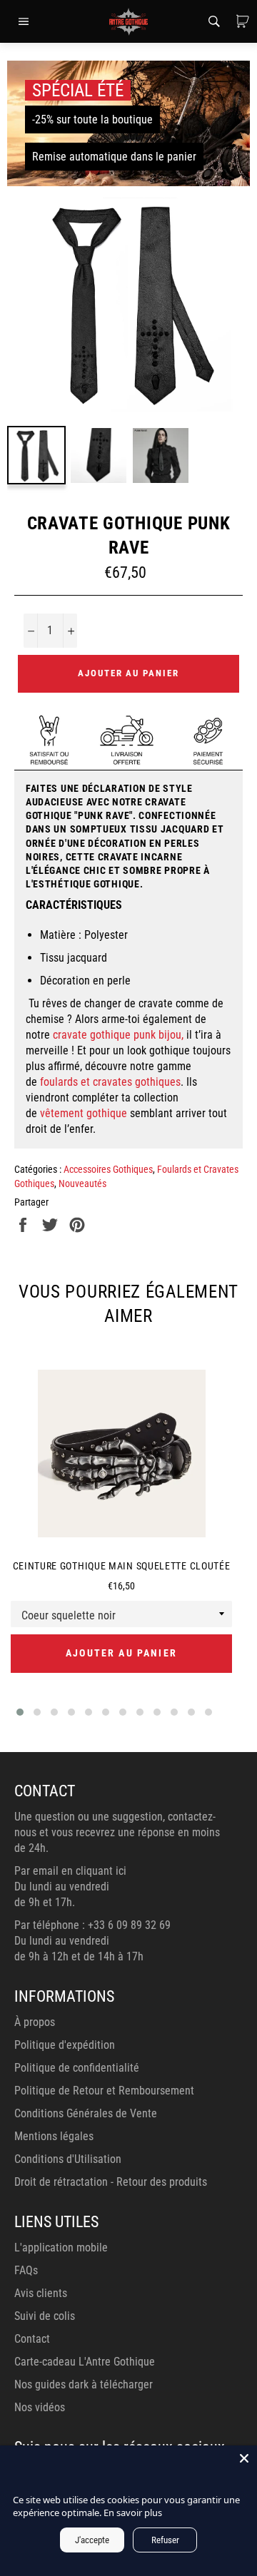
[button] (20, 1712)
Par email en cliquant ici (70, 1871)
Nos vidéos (40, 2407)
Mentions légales (54, 2136)
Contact (32, 2339)
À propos (35, 2022)
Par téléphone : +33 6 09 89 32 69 (92, 1925)
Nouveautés (82, 1183)
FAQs (26, 2270)
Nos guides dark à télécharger (84, 2384)
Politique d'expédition (65, 2045)
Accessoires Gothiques (108, 1169)
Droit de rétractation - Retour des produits (111, 2182)
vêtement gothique (84, 1113)
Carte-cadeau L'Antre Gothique (85, 2362)
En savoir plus (133, 2513)
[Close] (244, 2458)
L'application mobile (61, 2247)
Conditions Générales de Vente (86, 2113)
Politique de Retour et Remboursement (104, 2091)
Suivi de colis (45, 2316)
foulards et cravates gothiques (110, 1082)
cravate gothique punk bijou (117, 1035)
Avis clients (41, 2293)
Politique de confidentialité (77, 2068)
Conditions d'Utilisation (68, 2159)
